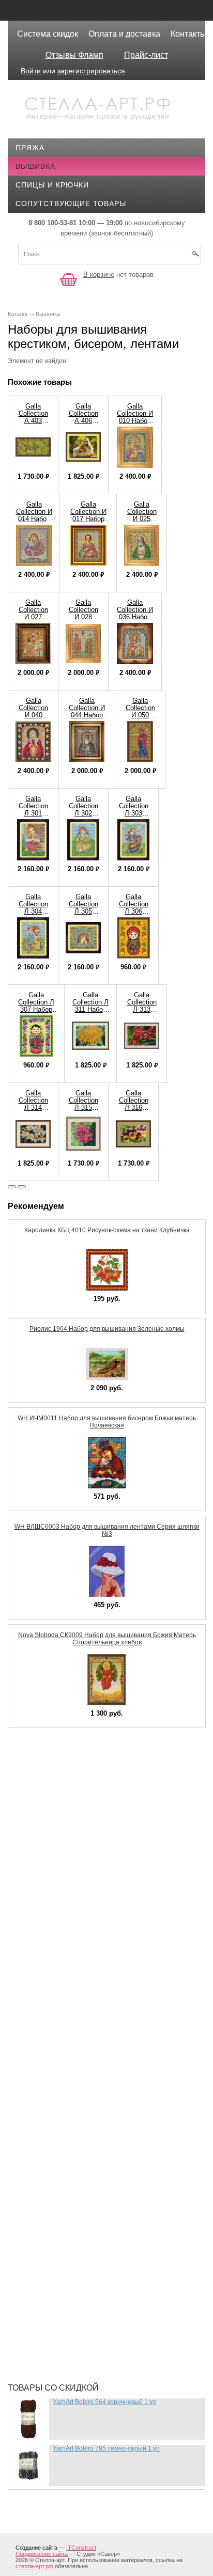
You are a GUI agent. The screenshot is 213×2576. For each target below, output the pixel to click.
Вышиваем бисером (65, 1988)
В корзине (99, 274)
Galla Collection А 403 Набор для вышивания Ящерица (33, 424)
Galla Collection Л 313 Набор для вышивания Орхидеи (142, 1013)
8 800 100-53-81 (52, 223)
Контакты (188, 34)
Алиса (36, 1972)
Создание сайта (36, 2548)
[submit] (195, 257)
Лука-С (37, 2158)
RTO (31, 1900)
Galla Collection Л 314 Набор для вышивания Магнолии (33, 1111)
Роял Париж (48, 2298)
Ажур (34, 1957)
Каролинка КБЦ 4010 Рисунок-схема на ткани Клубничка (107, 1230)
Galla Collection (60, 1792)
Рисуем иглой (52, 2282)
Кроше (37, 2143)
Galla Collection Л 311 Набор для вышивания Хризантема (90, 1013)
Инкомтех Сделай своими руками (94, 2081)
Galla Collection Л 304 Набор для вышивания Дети (33, 915)
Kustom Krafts (55, 1823)
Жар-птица (45, 2019)
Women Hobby (51, 1915)
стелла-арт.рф (34, 2566)
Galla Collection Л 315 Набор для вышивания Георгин (83, 1111)
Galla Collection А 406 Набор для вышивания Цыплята (83, 424)
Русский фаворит (60, 2329)
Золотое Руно (52, 2050)
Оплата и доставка (124, 34)
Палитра (41, 2251)
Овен (34, 2236)
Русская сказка (56, 2313)
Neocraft (43, 1854)
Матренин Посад (58, 2189)
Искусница (46, 2096)
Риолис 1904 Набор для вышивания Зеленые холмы (107, 1329)
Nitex (34, 1869)
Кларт (35, 2127)
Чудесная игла (54, 2360)
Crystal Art (48, 1761)
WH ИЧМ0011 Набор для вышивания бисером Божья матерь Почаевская (107, 1422)
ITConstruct (81, 2548)
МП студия (45, 2205)
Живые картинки (58, 2034)
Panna (36, 1884)
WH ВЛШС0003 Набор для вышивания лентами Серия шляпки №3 (107, 1530)
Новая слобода (56, 2220)
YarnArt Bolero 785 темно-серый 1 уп (106, 2448)
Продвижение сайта (42, 2554)
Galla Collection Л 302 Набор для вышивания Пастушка (83, 817)
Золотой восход (58, 2065)
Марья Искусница (60, 2174)
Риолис (39, 2267)
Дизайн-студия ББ (61, 2003)
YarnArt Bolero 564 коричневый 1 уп (104, 2402)
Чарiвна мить (51, 2344)
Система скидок (48, 34)
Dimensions (46, 1776)
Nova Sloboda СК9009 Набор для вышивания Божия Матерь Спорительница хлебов (107, 1639)
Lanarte (41, 1838)
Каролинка (46, 2112)
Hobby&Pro (47, 1807)
